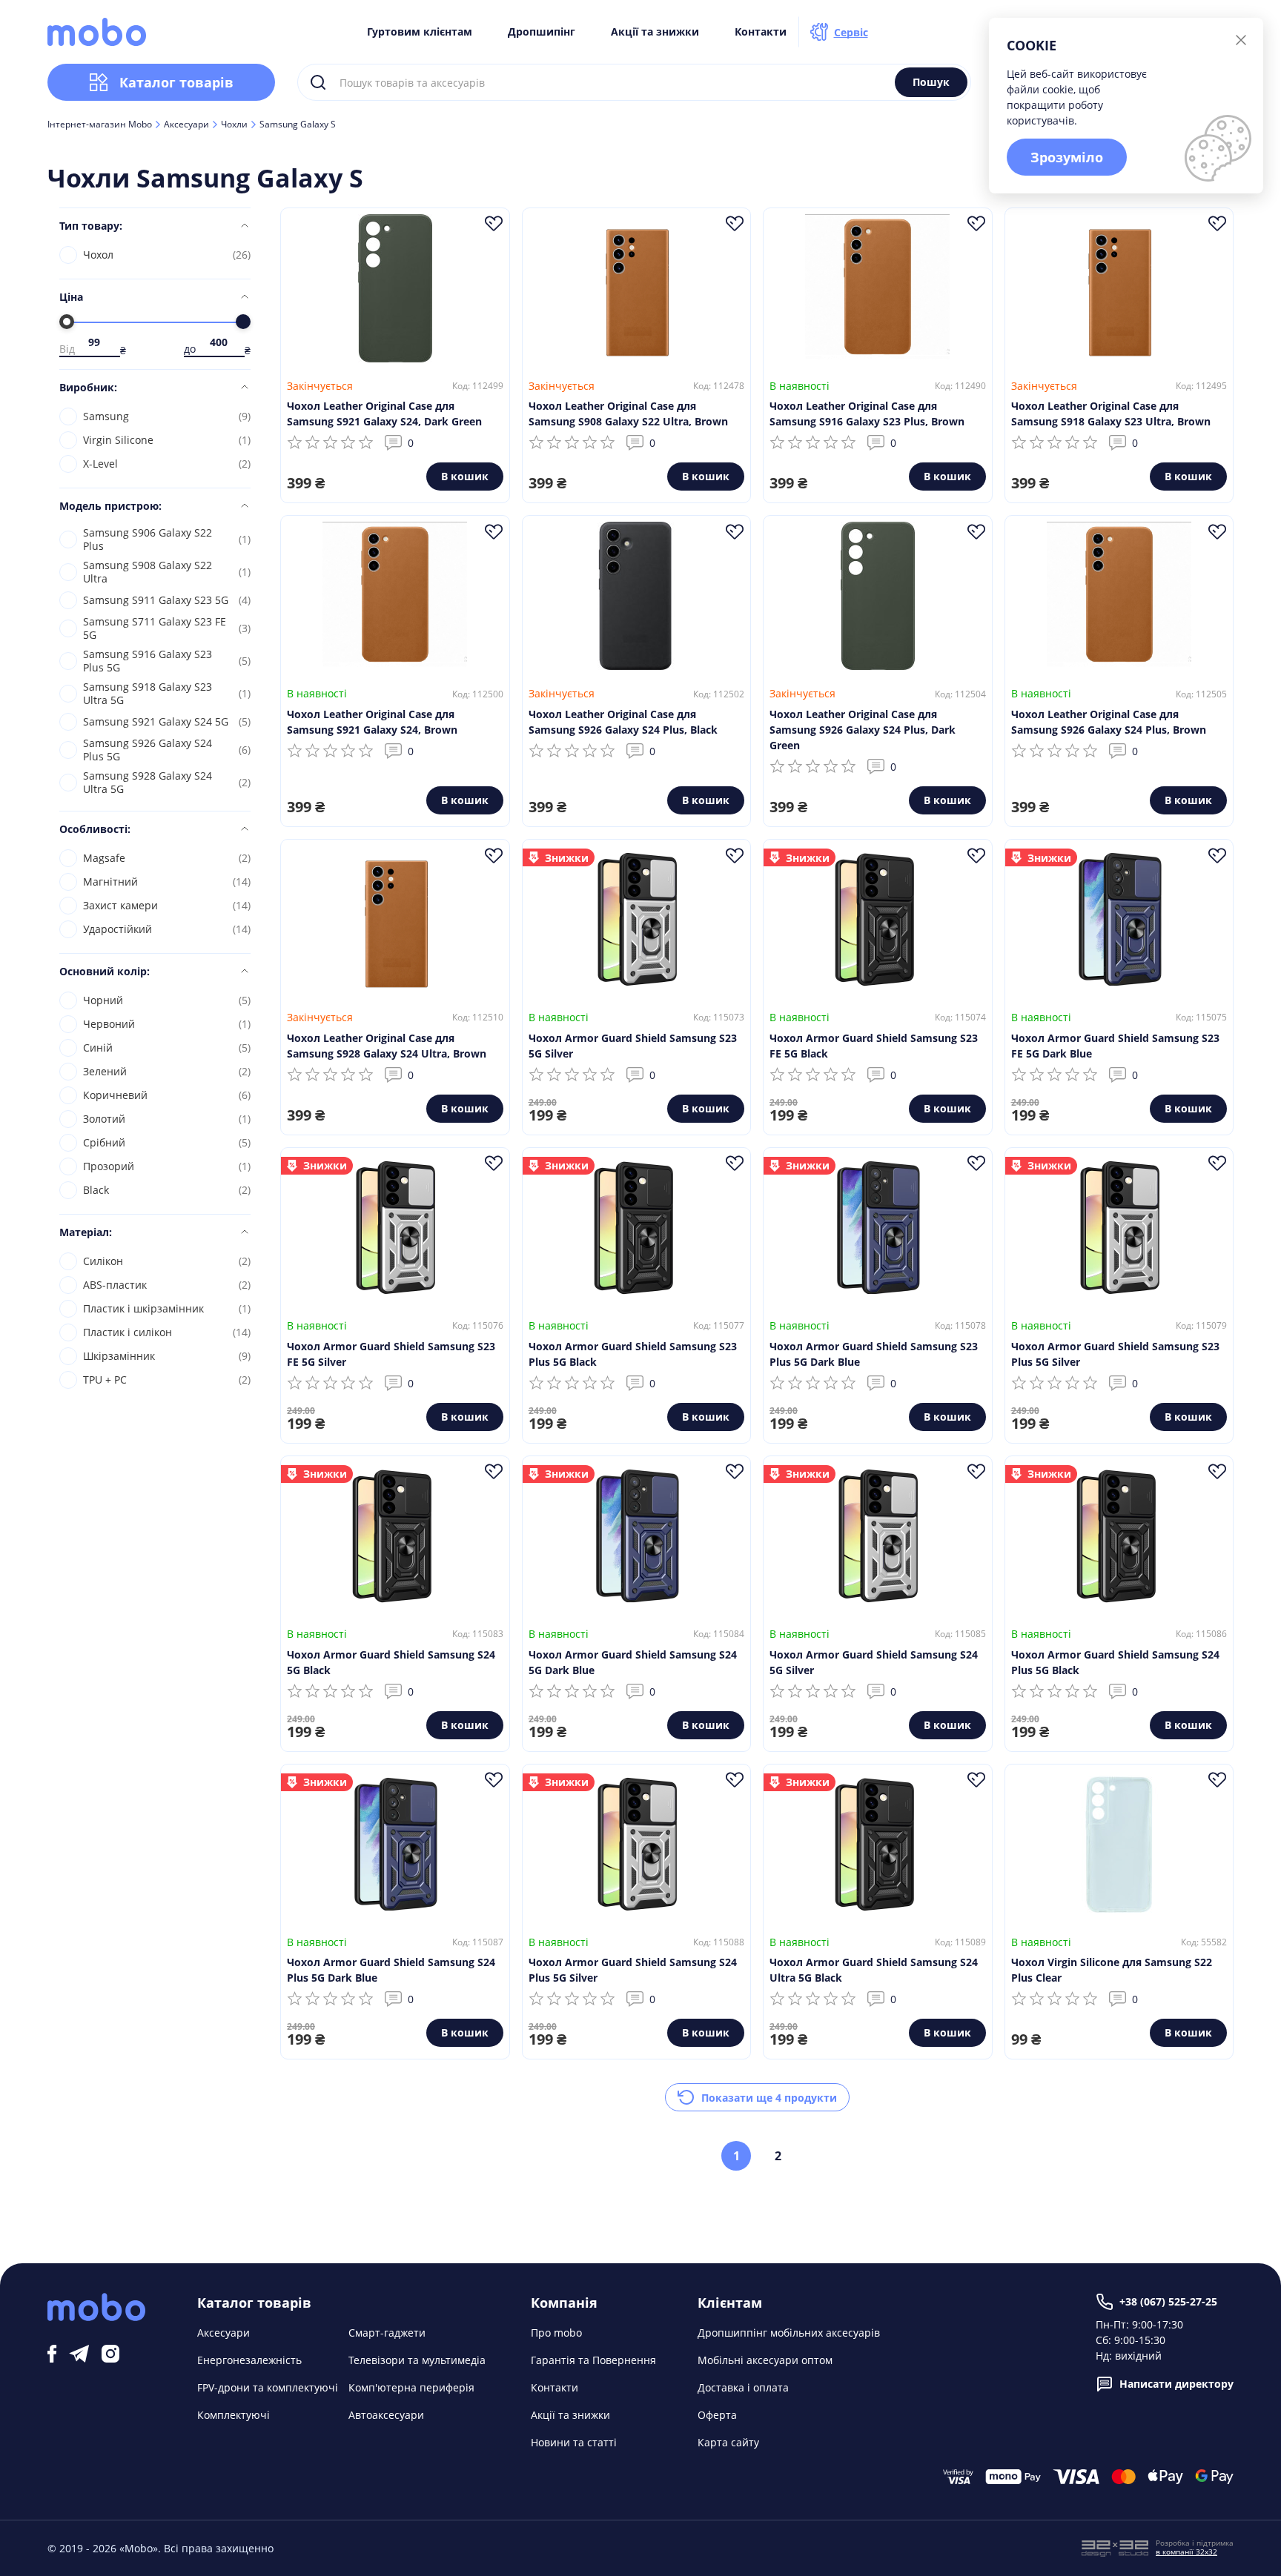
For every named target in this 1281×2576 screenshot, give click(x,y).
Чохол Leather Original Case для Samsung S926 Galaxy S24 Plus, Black (623, 722)
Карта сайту (728, 2442)
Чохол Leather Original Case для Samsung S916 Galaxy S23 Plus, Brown (867, 414)
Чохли (234, 125)
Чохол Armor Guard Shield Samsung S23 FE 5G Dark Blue (1115, 1046)
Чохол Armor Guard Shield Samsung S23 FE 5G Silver (391, 1354)
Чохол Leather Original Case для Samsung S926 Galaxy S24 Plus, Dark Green (863, 730)
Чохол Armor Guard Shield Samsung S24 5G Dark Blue (633, 1662)
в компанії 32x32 (1186, 2552)
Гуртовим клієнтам (420, 32)
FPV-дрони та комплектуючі (268, 2387)
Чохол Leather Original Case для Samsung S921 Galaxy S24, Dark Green (384, 414)
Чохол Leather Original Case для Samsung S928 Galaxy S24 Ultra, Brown (387, 1046)
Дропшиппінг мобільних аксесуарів (789, 2333)
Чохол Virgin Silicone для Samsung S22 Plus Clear (1112, 1970)
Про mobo (556, 2333)
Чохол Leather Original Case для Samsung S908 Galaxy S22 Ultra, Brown (628, 414)
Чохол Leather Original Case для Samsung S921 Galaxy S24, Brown (372, 722)
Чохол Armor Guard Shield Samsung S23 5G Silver (633, 1046)
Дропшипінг (542, 32)
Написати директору (1176, 2384)
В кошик (465, 476)
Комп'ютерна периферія (411, 2387)
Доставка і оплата (743, 2387)
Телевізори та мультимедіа (417, 2360)
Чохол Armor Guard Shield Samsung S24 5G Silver (874, 1662)
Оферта (717, 2415)
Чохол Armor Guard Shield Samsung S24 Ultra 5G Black (874, 1970)
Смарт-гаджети (387, 2333)
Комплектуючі (234, 2415)
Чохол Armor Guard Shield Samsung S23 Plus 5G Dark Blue (874, 1354)
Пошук (931, 82)
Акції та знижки (655, 32)
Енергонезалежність (249, 2360)
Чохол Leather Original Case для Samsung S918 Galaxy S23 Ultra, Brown (1111, 414)
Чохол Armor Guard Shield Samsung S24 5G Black (391, 1662)
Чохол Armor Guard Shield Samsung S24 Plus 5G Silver (633, 1970)
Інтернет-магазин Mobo (100, 125)
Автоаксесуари (386, 2415)
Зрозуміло (1067, 157)
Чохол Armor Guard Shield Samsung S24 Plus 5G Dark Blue (391, 1970)
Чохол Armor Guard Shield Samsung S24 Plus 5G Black (1115, 1662)
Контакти (761, 32)
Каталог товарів (176, 82)
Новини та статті (574, 2442)
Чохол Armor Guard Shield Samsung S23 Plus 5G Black (633, 1354)
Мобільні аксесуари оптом (765, 2360)
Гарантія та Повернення (593, 2360)
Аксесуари (186, 125)
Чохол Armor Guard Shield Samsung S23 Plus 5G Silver (1115, 1354)
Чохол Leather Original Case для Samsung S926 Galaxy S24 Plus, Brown (1109, 722)
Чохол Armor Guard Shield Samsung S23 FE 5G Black (874, 1046)
